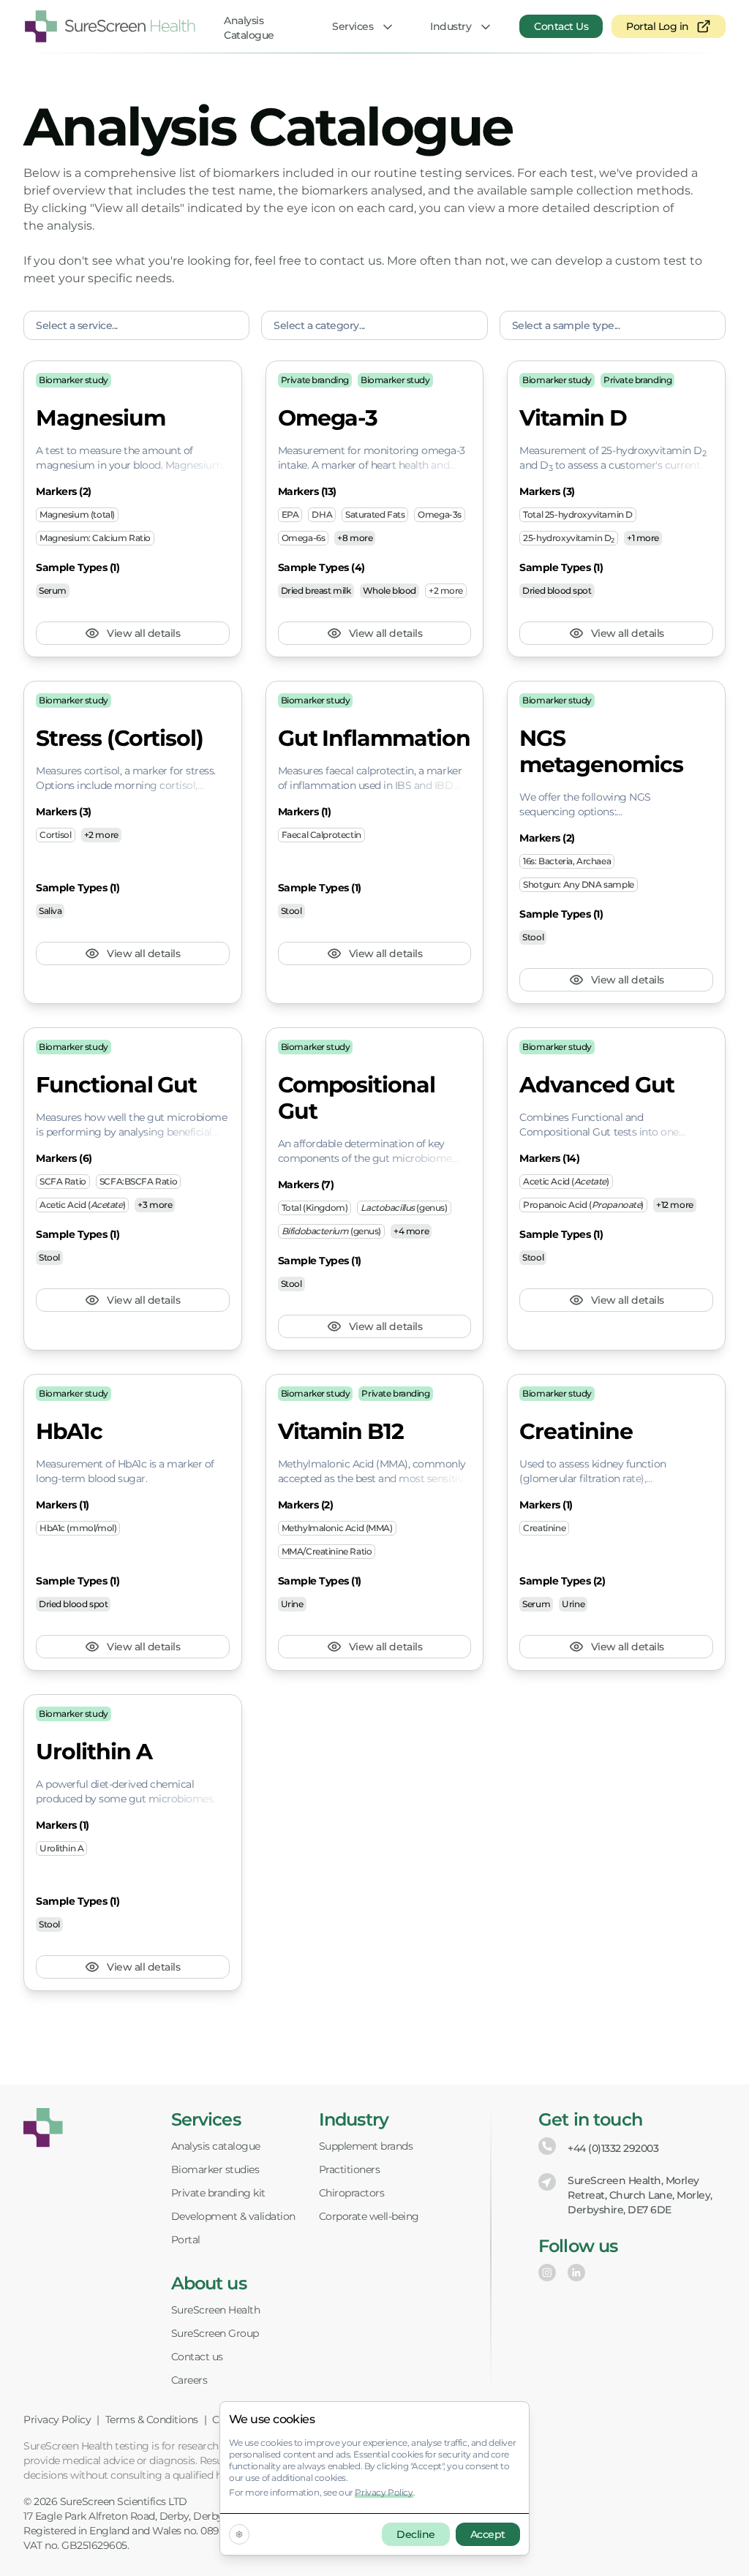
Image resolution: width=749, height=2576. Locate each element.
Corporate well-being (369, 2216)
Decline (416, 2534)
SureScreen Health (216, 2310)
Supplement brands (366, 2146)
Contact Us (561, 26)
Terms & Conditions (152, 2420)
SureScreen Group (215, 2333)
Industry (451, 26)
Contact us (197, 2357)
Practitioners (350, 2169)
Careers (189, 2380)
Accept (488, 2534)
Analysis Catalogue (249, 28)
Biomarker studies (215, 2169)
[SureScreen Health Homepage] (43, 2128)
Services (353, 26)
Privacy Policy (57, 2420)
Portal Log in (658, 26)
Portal (186, 2240)
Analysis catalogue (216, 2146)
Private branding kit (218, 2193)
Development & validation (233, 2216)
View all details (143, 633)
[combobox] (136, 325)
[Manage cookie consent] (239, 2534)
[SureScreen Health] (110, 26)
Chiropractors (352, 2193)
